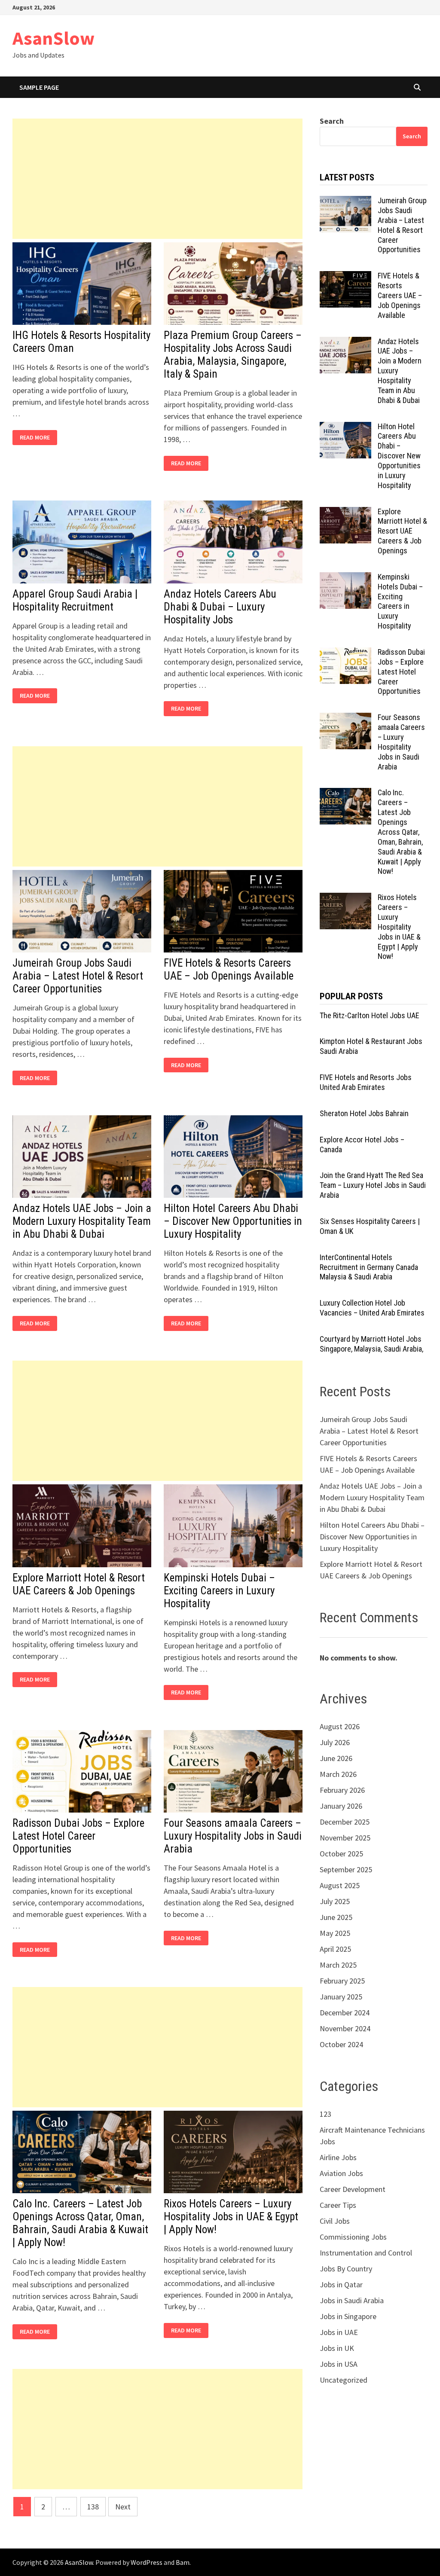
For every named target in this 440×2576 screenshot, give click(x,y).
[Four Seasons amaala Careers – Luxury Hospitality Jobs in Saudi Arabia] (345, 719)
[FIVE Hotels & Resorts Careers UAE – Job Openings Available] (345, 277)
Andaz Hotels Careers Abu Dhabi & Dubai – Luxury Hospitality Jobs (220, 607)
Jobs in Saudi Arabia (352, 2300)
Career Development (353, 2189)
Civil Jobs (335, 2221)
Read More (37, 438)
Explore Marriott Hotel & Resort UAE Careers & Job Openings (79, 1584)
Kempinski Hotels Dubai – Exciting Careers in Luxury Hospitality (219, 1591)
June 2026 (336, 1758)
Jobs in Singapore (348, 2316)
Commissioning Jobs (353, 2237)
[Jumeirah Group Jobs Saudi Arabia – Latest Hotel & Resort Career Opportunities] (345, 202)
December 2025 (345, 1822)
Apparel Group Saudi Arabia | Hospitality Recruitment (75, 600)
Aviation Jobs (341, 2173)
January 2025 (341, 1997)
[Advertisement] (157, 179)
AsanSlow (53, 38)
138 (93, 2507)
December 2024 (345, 2013)
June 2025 (336, 1917)
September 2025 (346, 1869)
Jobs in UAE (339, 2332)
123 (325, 2114)
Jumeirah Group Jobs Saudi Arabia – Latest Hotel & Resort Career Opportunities (78, 976)
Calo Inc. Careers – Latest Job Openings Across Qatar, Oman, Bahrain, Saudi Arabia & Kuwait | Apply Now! (80, 2223)
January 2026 (341, 1806)
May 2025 (335, 1933)
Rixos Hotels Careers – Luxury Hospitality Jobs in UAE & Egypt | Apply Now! (231, 2217)
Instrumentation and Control (366, 2253)
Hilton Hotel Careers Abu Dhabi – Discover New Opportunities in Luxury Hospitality (233, 1221)
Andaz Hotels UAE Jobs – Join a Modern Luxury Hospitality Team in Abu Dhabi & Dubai (82, 1221)
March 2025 (338, 1965)
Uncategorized (344, 2380)
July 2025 (335, 1901)
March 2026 (338, 1774)
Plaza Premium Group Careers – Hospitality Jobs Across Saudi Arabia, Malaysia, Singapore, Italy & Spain (233, 355)
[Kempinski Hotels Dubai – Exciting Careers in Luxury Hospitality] (345, 578)
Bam (183, 2562)
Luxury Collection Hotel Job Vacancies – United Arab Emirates (372, 1308)
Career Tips (338, 2205)
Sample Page (39, 87)
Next (123, 2507)
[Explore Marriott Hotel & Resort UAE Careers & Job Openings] (345, 513)
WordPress (147, 2562)
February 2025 (342, 1981)
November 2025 (345, 1838)
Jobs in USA (339, 2364)
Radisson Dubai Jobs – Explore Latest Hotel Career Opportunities (78, 1836)
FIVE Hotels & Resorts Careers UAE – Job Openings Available (229, 969)
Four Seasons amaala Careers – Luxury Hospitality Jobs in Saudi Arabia (233, 1836)
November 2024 (345, 2028)
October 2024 (341, 2044)
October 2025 (341, 1854)
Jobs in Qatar (341, 2285)
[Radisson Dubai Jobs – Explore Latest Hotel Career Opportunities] (345, 653)
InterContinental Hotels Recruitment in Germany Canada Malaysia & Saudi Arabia (369, 1267)
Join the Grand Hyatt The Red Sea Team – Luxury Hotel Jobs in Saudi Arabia (373, 1185)
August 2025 (340, 1885)
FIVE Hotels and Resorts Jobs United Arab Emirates (366, 1082)
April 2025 (335, 1949)
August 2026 (340, 1726)
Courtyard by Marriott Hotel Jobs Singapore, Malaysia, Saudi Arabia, (371, 1344)
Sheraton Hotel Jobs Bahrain (364, 1113)
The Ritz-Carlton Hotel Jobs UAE (370, 1015)
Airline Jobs (338, 2157)
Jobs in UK (337, 2348)
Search (332, 121)
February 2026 (342, 1790)
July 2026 (335, 1742)
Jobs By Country (346, 2269)
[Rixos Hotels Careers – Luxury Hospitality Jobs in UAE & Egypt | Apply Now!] (345, 899)
